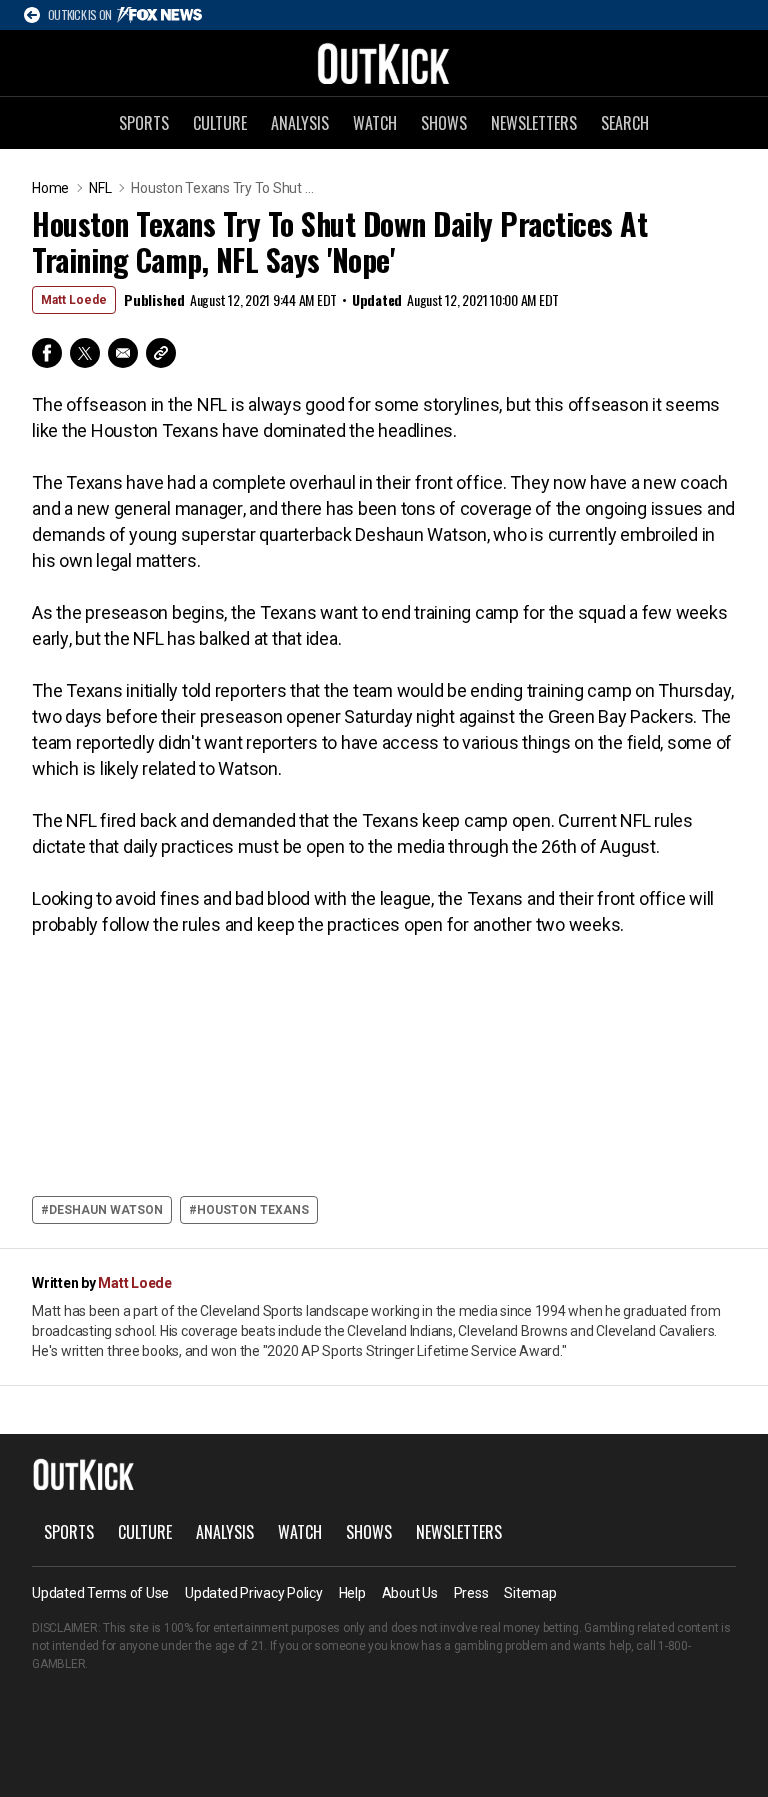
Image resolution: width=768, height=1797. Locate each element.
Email (123, 353)
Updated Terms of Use (100, 1593)
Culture (220, 123)
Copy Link (161, 353)
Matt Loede (74, 300)
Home (50, 188)
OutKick (384, 63)
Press (471, 1593)
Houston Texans (253, 1210)
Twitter (85, 353)
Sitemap (530, 1593)
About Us (410, 1593)
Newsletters (534, 123)
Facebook (47, 353)
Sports (144, 123)
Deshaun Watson (106, 1210)
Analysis (300, 123)
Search (625, 123)
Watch (375, 123)
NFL (100, 188)
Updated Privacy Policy (254, 1593)
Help (352, 1593)
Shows (444, 123)
